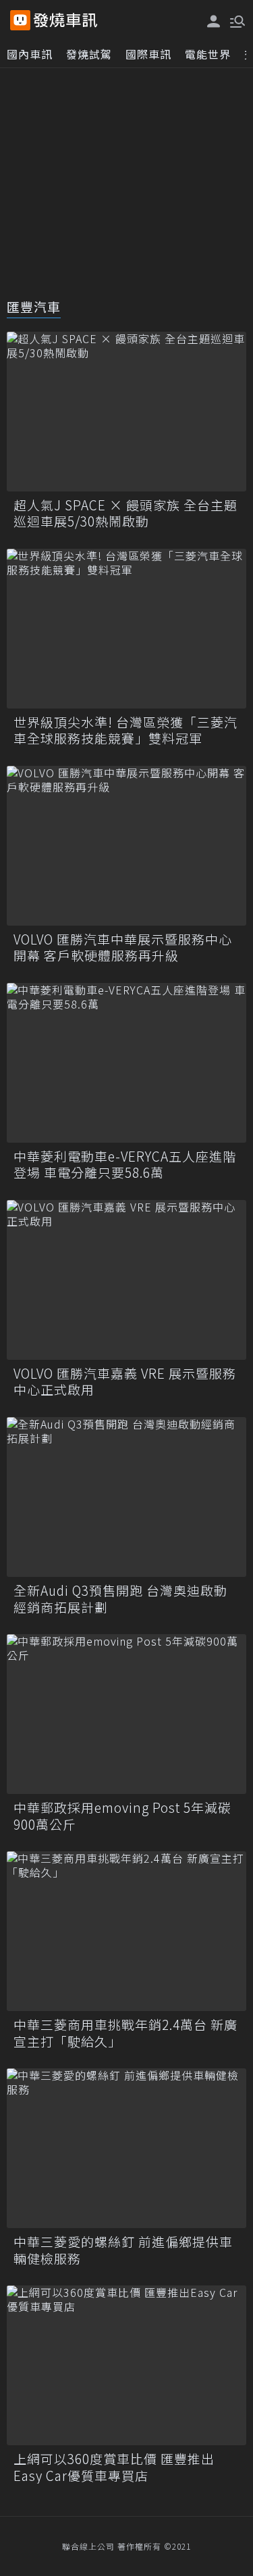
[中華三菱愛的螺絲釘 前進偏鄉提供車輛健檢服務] (126, 2148)
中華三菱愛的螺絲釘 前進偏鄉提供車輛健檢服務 (123, 2250)
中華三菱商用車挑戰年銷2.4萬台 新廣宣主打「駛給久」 (125, 2033)
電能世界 (208, 54)
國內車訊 (30, 54)
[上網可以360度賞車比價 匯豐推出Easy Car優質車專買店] (126, 2365)
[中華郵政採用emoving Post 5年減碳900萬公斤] (126, 1714)
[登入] (214, 21)
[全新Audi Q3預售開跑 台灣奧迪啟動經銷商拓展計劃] (126, 1497)
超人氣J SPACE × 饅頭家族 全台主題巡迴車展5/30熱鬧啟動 (125, 513)
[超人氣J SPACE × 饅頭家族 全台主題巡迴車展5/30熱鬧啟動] (126, 412)
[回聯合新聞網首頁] (20, 20)
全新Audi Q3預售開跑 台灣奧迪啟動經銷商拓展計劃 (120, 1599)
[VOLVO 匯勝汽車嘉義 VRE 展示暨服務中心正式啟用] (126, 1280)
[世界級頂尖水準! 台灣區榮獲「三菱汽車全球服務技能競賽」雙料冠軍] (126, 629)
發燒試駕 (89, 54)
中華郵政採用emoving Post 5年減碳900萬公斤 (122, 1816)
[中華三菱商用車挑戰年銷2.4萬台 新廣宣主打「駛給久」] (126, 1931)
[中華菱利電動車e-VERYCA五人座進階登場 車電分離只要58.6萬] (126, 1063)
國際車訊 (148, 54)
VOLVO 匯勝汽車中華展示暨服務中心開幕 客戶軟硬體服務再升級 (123, 948)
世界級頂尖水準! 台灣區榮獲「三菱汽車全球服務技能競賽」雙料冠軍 (125, 730)
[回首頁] (65, 20)
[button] (236, 20)
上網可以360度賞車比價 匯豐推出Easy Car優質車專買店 (114, 2467)
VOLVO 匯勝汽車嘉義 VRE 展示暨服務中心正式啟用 (125, 1382)
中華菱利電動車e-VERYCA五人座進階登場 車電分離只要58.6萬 (125, 1165)
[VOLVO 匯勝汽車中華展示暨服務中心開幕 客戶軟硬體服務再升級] (126, 846)
